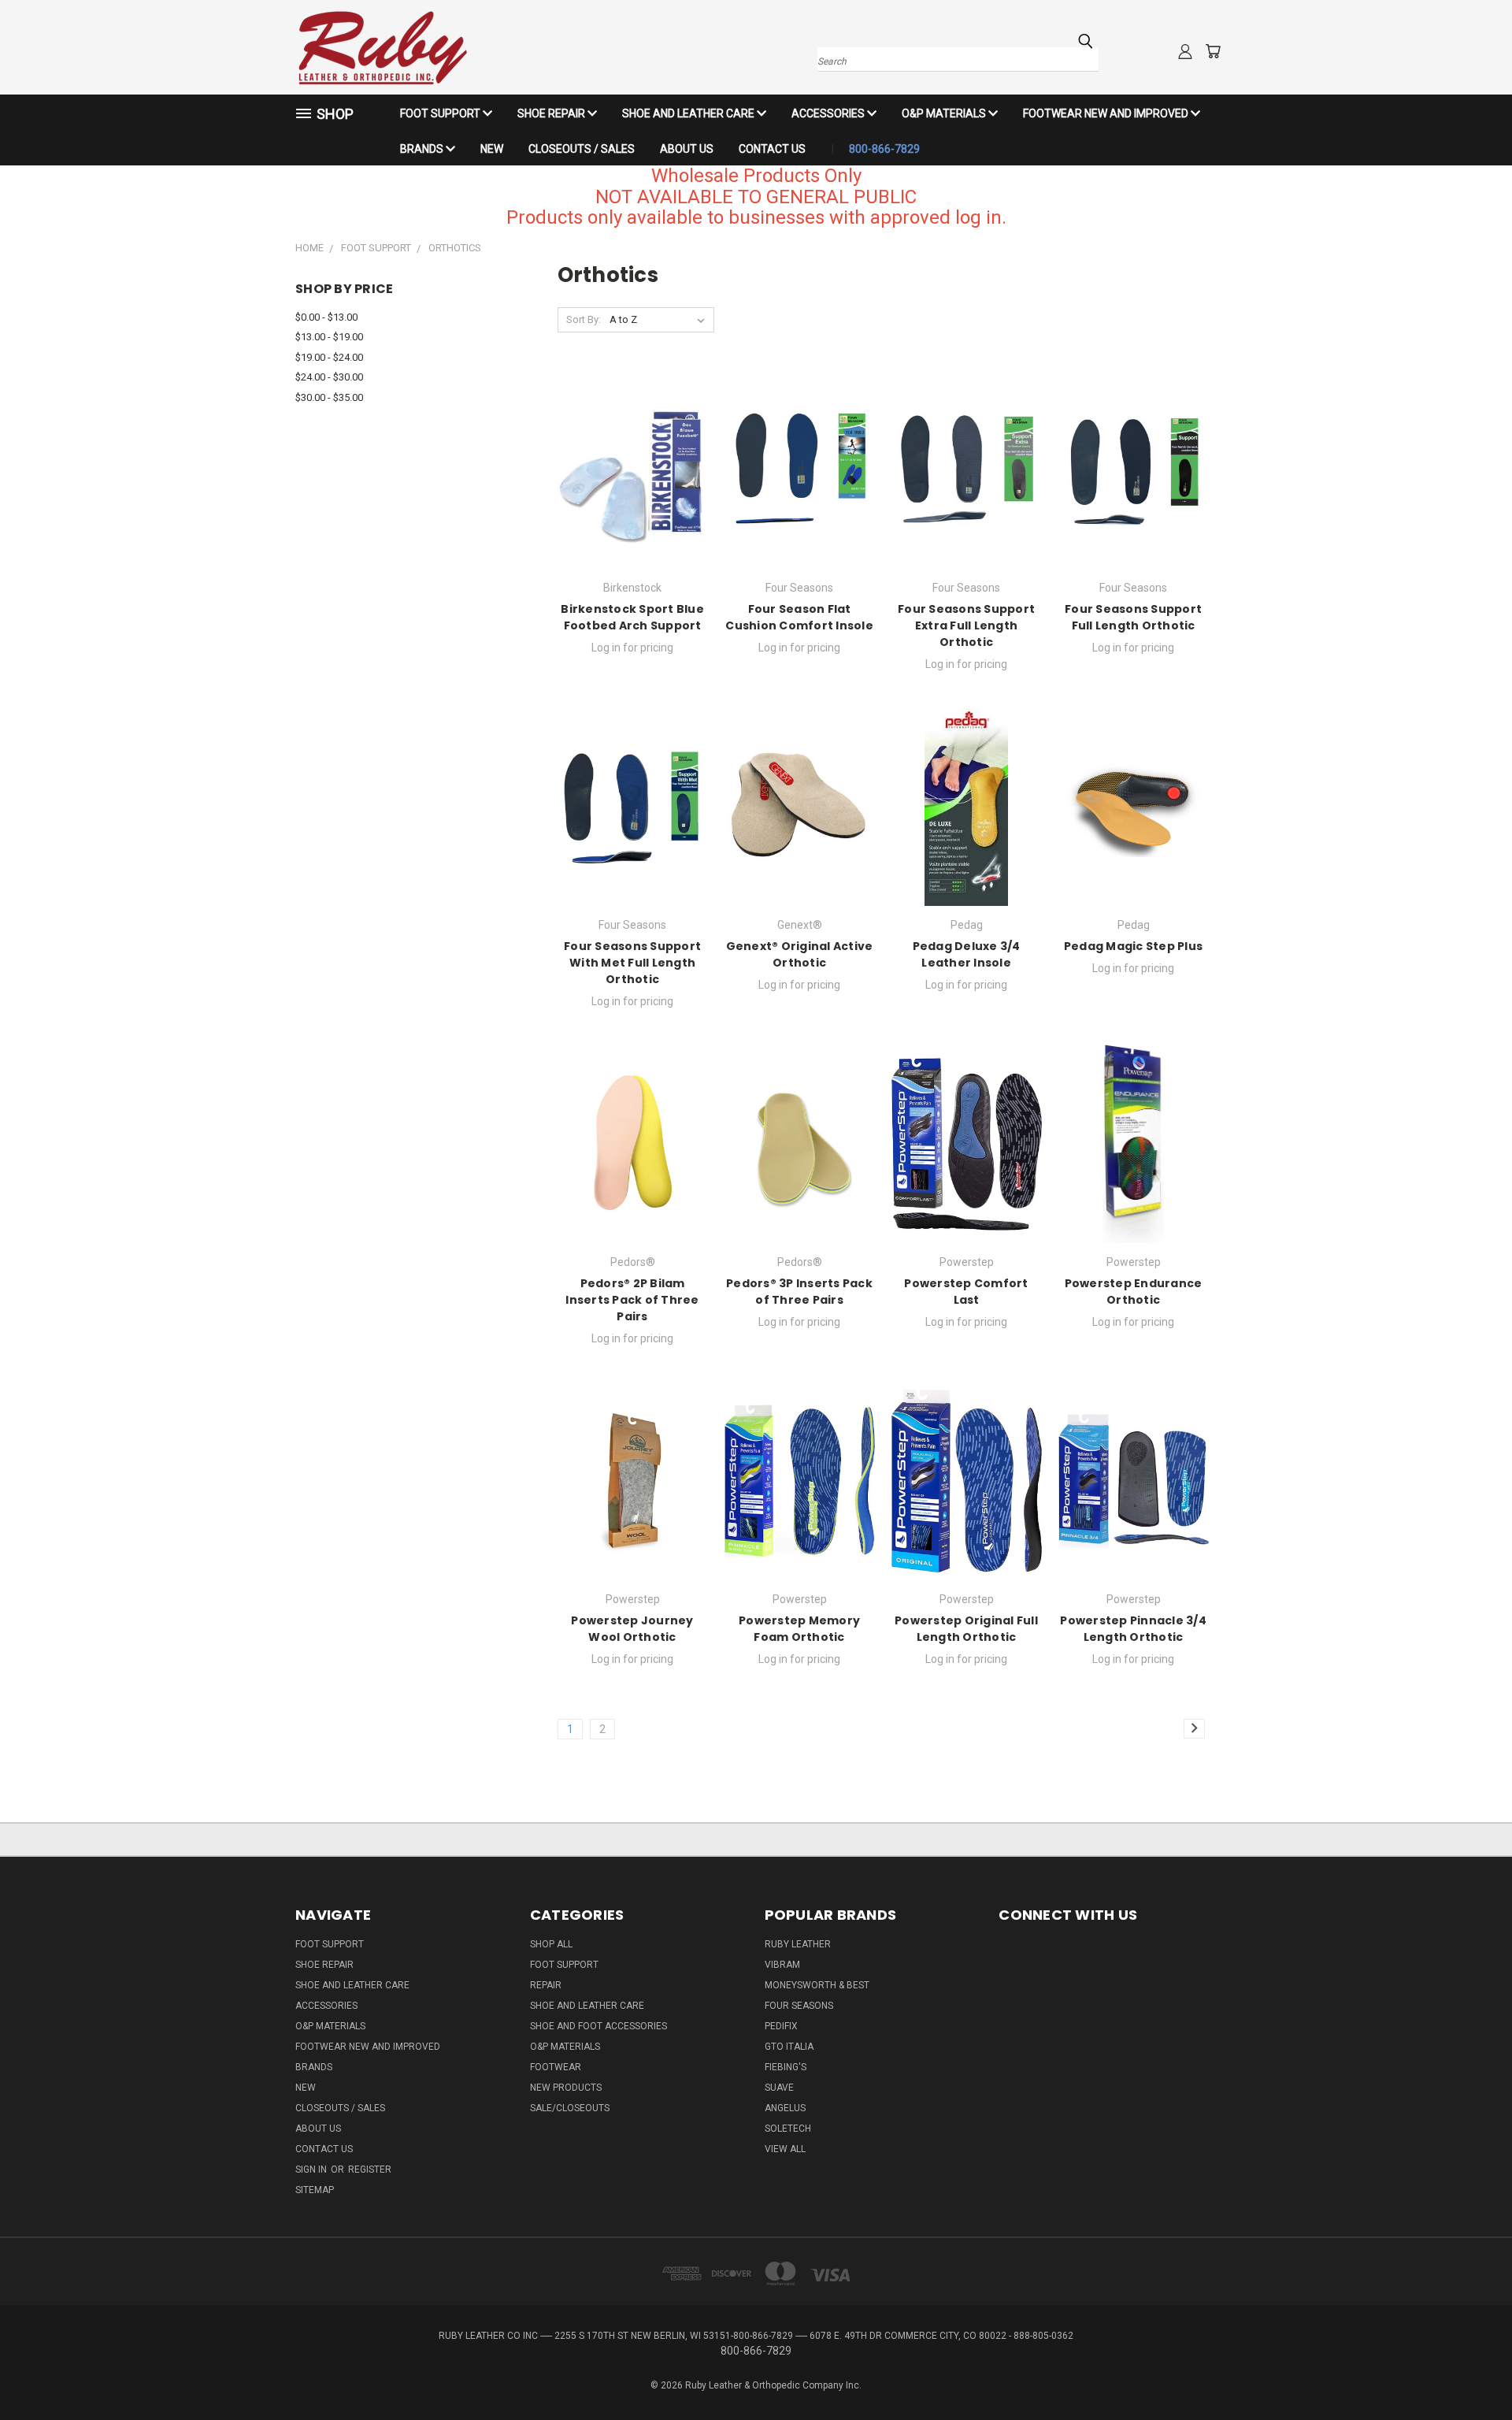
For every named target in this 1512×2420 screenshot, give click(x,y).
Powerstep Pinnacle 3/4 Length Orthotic (1133, 1629)
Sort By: (584, 319)
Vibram (782, 1965)
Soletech (788, 2129)
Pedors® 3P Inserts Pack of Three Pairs (799, 1292)
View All (785, 2149)
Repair (546, 1985)
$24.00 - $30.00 (329, 377)
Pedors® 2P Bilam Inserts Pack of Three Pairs (632, 1300)
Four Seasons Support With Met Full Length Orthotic (632, 963)
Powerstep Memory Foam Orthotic (799, 1629)
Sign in (312, 2169)
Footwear (556, 2067)
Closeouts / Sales (582, 149)
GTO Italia (789, 2047)
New (492, 149)
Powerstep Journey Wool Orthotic (632, 1629)
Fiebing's (786, 2067)
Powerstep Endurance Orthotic (1134, 1292)
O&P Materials (945, 113)
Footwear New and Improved (1107, 113)
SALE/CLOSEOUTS (570, 2108)
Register (370, 2169)
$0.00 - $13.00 (326, 317)
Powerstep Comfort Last (966, 1292)
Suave (779, 2088)
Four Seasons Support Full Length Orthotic (1133, 617)
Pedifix (781, 2026)
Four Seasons (799, 2006)
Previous (1471, 2371)
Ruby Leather (798, 1944)
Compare (627, 483)
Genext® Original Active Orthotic (800, 954)
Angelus (785, 2108)
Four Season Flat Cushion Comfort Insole (799, 617)
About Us (687, 149)
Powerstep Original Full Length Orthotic (966, 1629)
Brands (423, 149)
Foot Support (441, 113)
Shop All (551, 1944)
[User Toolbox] (1185, 51)
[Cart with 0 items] (1213, 51)
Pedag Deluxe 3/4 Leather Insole (967, 954)
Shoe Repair (552, 113)
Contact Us (772, 149)
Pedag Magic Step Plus (1133, 946)
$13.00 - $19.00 (329, 337)
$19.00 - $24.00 (329, 357)
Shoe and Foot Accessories (598, 2026)
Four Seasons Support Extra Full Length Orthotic (966, 625)
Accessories (829, 113)
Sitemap (315, 2190)
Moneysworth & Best (817, 1985)
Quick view (632, 453)
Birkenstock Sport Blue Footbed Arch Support (632, 617)
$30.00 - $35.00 (329, 397)
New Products (566, 2088)
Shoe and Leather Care (689, 113)
